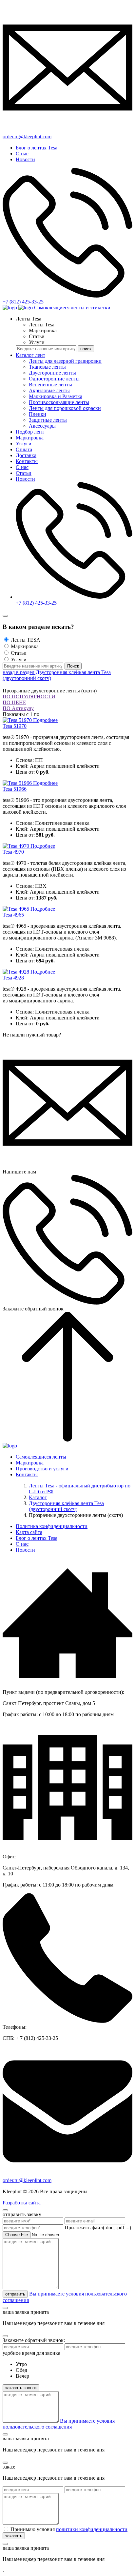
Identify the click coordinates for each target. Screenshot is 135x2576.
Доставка (26, 455)
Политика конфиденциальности (52, 1526)
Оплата (24, 449)
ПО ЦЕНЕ (14, 702)
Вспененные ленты (50, 385)
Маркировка (30, 438)
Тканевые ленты (47, 367)
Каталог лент (30, 355)
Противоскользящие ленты (59, 402)
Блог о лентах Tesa (37, 148)
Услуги (24, 444)
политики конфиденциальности (92, 2529)
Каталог (38, 1497)
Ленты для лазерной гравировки (65, 361)
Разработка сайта (22, 2203)
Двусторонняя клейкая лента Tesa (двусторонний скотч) (66, 1506)
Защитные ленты (48, 420)
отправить (15, 2294)
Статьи (24, 473)
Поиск (73, 666)
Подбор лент (30, 432)
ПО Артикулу (18, 708)
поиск (86, 349)
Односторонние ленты (54, 379)
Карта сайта (29, 1532)
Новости (25, 159)
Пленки (38, 414)
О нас (22, 154)
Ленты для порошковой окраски (65, 408)
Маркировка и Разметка (56, 396)
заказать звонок (21, 2388)
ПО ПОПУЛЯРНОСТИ (29, 697)
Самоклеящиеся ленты (41, 1457)
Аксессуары (42, 426)
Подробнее (45, 720)
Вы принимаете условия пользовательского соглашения (59, 2424)
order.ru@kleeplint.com (27, 2180)
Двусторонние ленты (52, 373)
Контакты (27, 461)
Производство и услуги (42, 1469)
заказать (14, 2536)
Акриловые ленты (49, 390)
